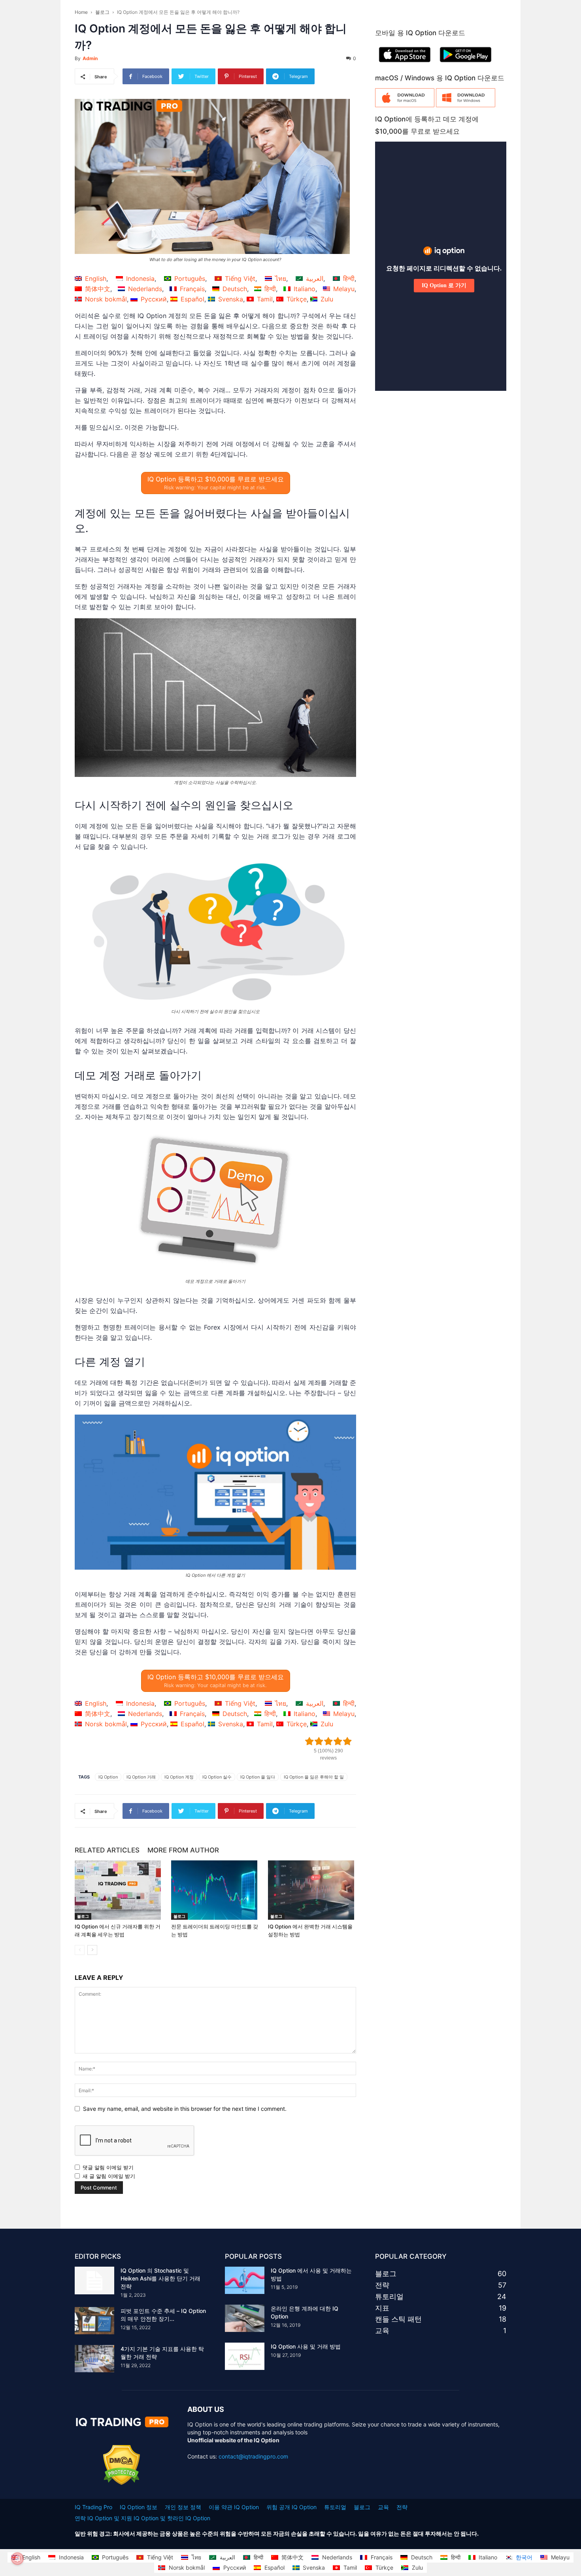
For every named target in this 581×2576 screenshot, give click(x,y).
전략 (402, 2507)
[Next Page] (92, 1950)
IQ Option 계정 (179, 1777)
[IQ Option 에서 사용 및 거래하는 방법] (245, 2280)
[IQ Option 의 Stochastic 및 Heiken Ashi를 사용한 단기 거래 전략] (94, 2281)
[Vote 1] (309, 1741)
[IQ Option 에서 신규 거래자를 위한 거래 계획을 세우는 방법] (119, 1890)
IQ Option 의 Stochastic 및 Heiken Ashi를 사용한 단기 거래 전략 (160, 2278)
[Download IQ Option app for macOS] (405, 105)
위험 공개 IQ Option (291, 2507)
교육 (383, 2507)
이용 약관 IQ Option (234, 2507)
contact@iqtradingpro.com (253, 2456)
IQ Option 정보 (139, 2507)
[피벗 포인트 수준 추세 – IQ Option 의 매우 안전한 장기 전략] (94, 2321)
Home (81, 12)
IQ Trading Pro (93, 2507)
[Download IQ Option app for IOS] (405, 64)
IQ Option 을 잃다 (258, 1777)
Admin (90, 58)
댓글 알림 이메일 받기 (108, 2167)
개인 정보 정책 (183, 2507)
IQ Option (108, 1777)
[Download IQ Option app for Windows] (466, 105)
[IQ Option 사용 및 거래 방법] (245, 2356)
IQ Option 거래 (141, 1777)
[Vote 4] (338, 1741)
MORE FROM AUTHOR (183, 1850)
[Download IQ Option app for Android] (466, 64)
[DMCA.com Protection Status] (122, 2483)
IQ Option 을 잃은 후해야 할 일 (314, 1777)
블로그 (102, 12)
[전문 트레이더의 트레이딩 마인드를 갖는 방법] (215, 1890)
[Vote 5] (347, 1741)
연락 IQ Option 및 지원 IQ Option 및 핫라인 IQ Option (142, 2518)
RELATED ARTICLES (107, 1850)
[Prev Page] (80, 1950)
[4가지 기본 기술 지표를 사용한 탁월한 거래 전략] (94, 2359)
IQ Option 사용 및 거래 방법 (306, 2346)
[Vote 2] (319, 1741)
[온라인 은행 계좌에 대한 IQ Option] (245, 2318)
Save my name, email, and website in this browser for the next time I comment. (185, 2109)
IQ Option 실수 (217, 1777)
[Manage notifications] (17, 2559)
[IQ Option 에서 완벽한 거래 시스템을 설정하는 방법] (312, 1890)
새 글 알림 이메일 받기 (109, 2176)
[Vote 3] (328, 1741)
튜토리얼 (335, 2507)
